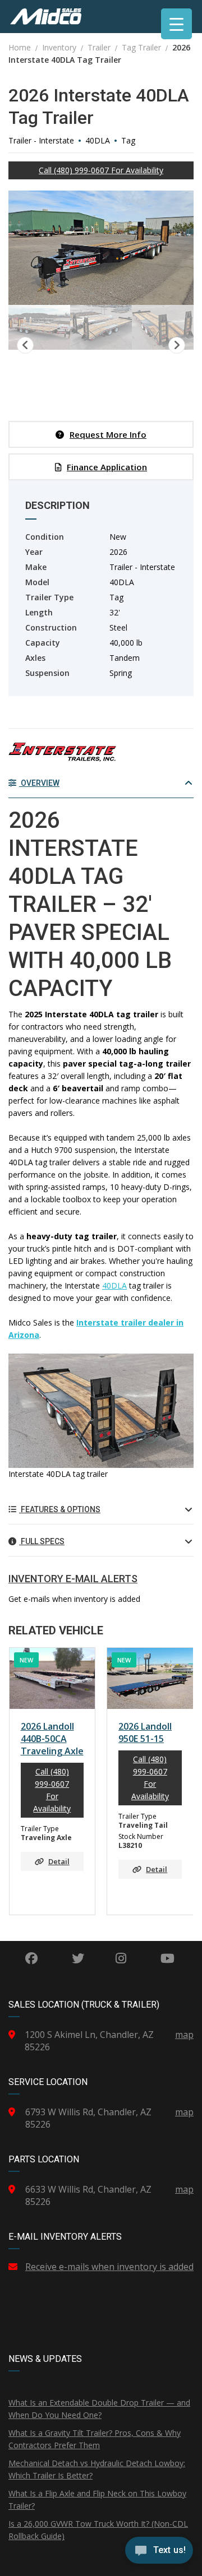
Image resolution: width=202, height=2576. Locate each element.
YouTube (167, 1958)
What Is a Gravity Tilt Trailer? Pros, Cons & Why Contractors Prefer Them (95, 2439)
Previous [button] (25, 345)
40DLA (114, 1285)
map (184, 2035)
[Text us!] (159, 2553)
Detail (59, 1861)
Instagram (121, 1958)
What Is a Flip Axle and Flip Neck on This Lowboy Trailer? (97, 2499)
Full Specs (42, 1541)
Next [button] (177, 345)
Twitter (78, 1958)
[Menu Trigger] (176, 24)
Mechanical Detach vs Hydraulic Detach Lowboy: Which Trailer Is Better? (97, 2469)
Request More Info (108, 434)
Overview (39, 783)
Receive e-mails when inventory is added (109, 2267)
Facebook (32, 1958)
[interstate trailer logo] (62, 753)
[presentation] (25, 1778)
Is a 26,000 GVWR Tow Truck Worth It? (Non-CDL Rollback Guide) (98, 2530)
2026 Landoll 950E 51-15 (145, 1732)
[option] (101, 248)
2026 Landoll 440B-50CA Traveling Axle (52, 1739)
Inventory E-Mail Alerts (73, 1579)
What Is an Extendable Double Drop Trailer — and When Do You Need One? (99, 2409)
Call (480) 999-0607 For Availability (101, 170)
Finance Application (107, 467)
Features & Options (60, 1509)
